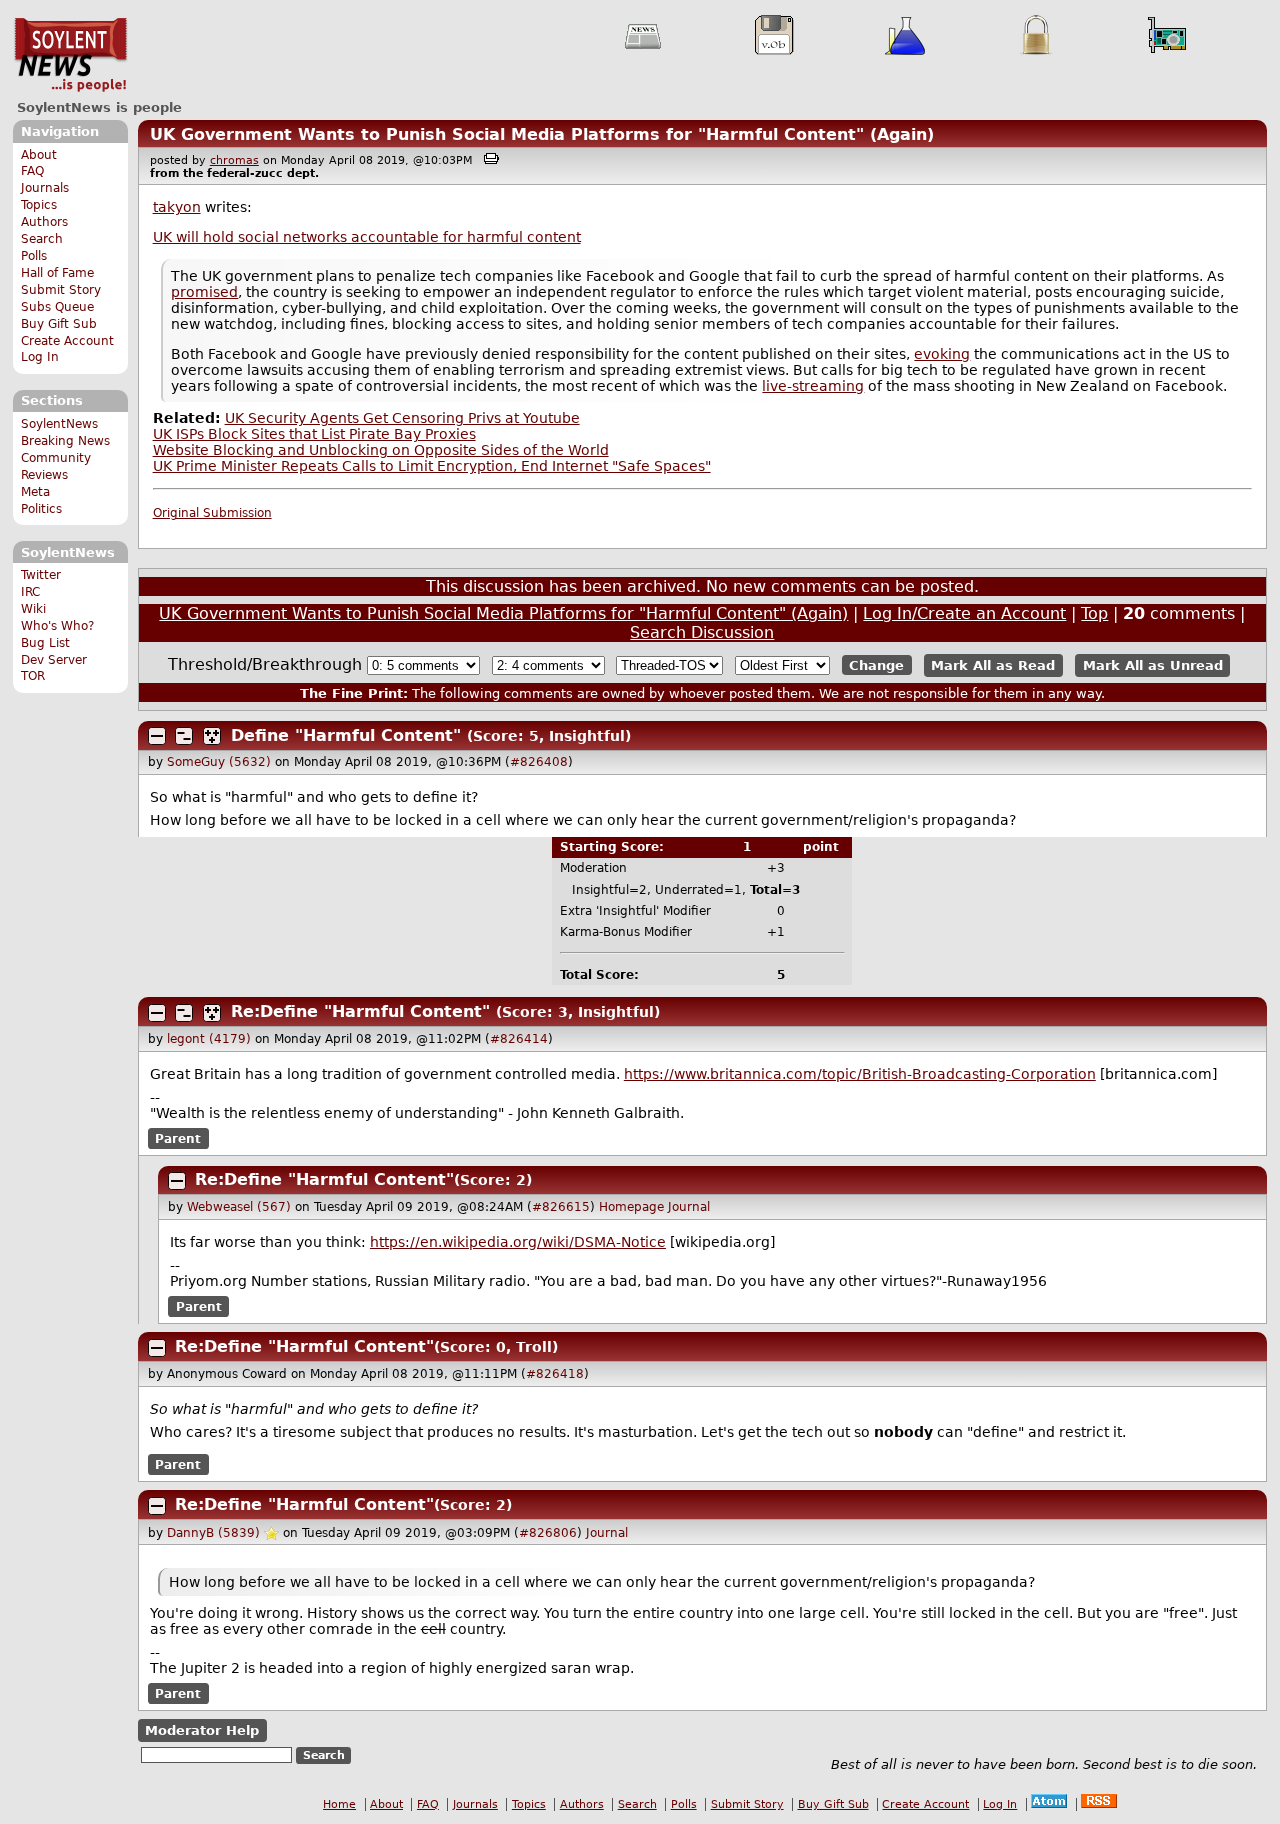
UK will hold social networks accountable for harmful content (367, 237)
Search (42, 239)
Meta (35, 492)
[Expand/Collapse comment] (157, 736)
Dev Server (54, 660)
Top (1094, 613)
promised (204, 292)
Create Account (67, 341)
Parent (178, 1138)
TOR (33, 676)
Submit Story (61, 290)
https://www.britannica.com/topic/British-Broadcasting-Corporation (860, 1074)
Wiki (33, 609)
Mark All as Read (993, 665)
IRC (30, 592)
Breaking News (65, 441)
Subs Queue (57, 307)
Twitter (41, 575)
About (39, 155)
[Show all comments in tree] (212, 736)
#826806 (548, 1533)
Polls (34, 256)
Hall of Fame (57, 273)
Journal (689, 1207)
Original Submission (212, 513)
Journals (45, 188)
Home (339, 1804)
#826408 (539, 762)
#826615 (561, 1207)
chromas (234, 160)
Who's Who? (57, 626)
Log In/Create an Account (964, 613)
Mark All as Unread (1153, 665)
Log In (40, 357)
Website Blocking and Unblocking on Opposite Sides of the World (381, 450)
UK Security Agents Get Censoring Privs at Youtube (402, 418)
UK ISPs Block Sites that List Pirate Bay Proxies (314, 434)
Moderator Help (202, 1730)
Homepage (631, 1207)
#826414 (519, 1039)
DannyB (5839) (213, 1533)
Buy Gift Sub (59, 324)
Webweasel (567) (239, 1207)
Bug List (45, 643)
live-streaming (813, 386)
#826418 (555, 1374)
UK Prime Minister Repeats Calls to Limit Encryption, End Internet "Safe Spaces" (432, 466)
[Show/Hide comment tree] (184, 736)
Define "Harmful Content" (346, 735)
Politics (41, 509)
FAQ (32, 171)
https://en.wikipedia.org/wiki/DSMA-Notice (518, 1242)
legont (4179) (209, 1039)
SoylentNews (70, 55)
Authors (44, 222)
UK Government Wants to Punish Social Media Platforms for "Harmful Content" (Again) (542, 134)
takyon (177, 207)
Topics (39, 205)
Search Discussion (702, 632)
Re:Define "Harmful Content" (360, 1011)
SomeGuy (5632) (219, 762)
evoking (942, 354)
